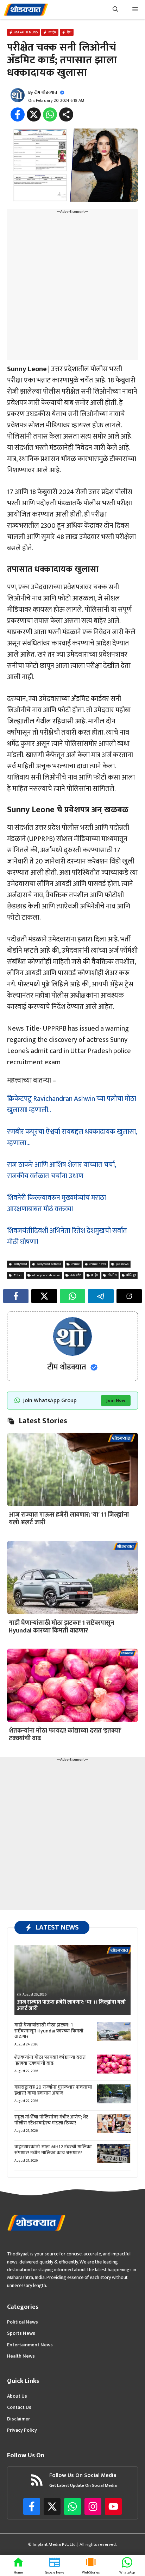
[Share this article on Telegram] (101, 1296)
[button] (115, 10)
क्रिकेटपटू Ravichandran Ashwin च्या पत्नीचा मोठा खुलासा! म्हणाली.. (72, 1104)
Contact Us (19, 2407)
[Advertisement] (72, 288)
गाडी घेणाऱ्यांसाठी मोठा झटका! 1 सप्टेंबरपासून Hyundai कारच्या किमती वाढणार (61, 1627)
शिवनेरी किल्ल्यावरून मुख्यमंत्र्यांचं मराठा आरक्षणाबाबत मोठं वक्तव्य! (56, 1203)
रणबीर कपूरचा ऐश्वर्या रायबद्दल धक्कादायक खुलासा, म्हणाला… (72, 1137)
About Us (17, 2396)
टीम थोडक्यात (46, 92)
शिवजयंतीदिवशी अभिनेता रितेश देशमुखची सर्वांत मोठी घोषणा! (67, 1236)
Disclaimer (18, 2419)
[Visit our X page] (52, 2506)
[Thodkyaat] (26, 10)
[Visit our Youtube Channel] (113, 2506)
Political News (23, 2322)
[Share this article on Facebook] (16, 1296)
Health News (21, 2356)
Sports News (21, 2333)
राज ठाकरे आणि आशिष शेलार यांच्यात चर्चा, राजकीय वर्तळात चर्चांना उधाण (61, 1170)
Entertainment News (30, 2345)
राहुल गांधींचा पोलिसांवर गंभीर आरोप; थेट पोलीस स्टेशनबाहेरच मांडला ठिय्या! (51, 2120)
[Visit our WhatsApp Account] (72, 2506)
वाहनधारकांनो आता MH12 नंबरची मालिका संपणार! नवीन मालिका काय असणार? (53, 2150)
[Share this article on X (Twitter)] (44, 1296)
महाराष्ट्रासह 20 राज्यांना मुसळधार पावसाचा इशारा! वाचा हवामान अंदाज (53, 2090)
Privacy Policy (22, 2430)
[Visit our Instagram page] (93, 2506)
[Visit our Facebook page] (32, 2506)
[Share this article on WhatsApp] (72, 1296)
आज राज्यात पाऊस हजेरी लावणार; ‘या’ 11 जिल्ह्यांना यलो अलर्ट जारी (69, 1519)
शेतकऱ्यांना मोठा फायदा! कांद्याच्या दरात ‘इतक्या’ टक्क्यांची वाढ (65, 1735)
